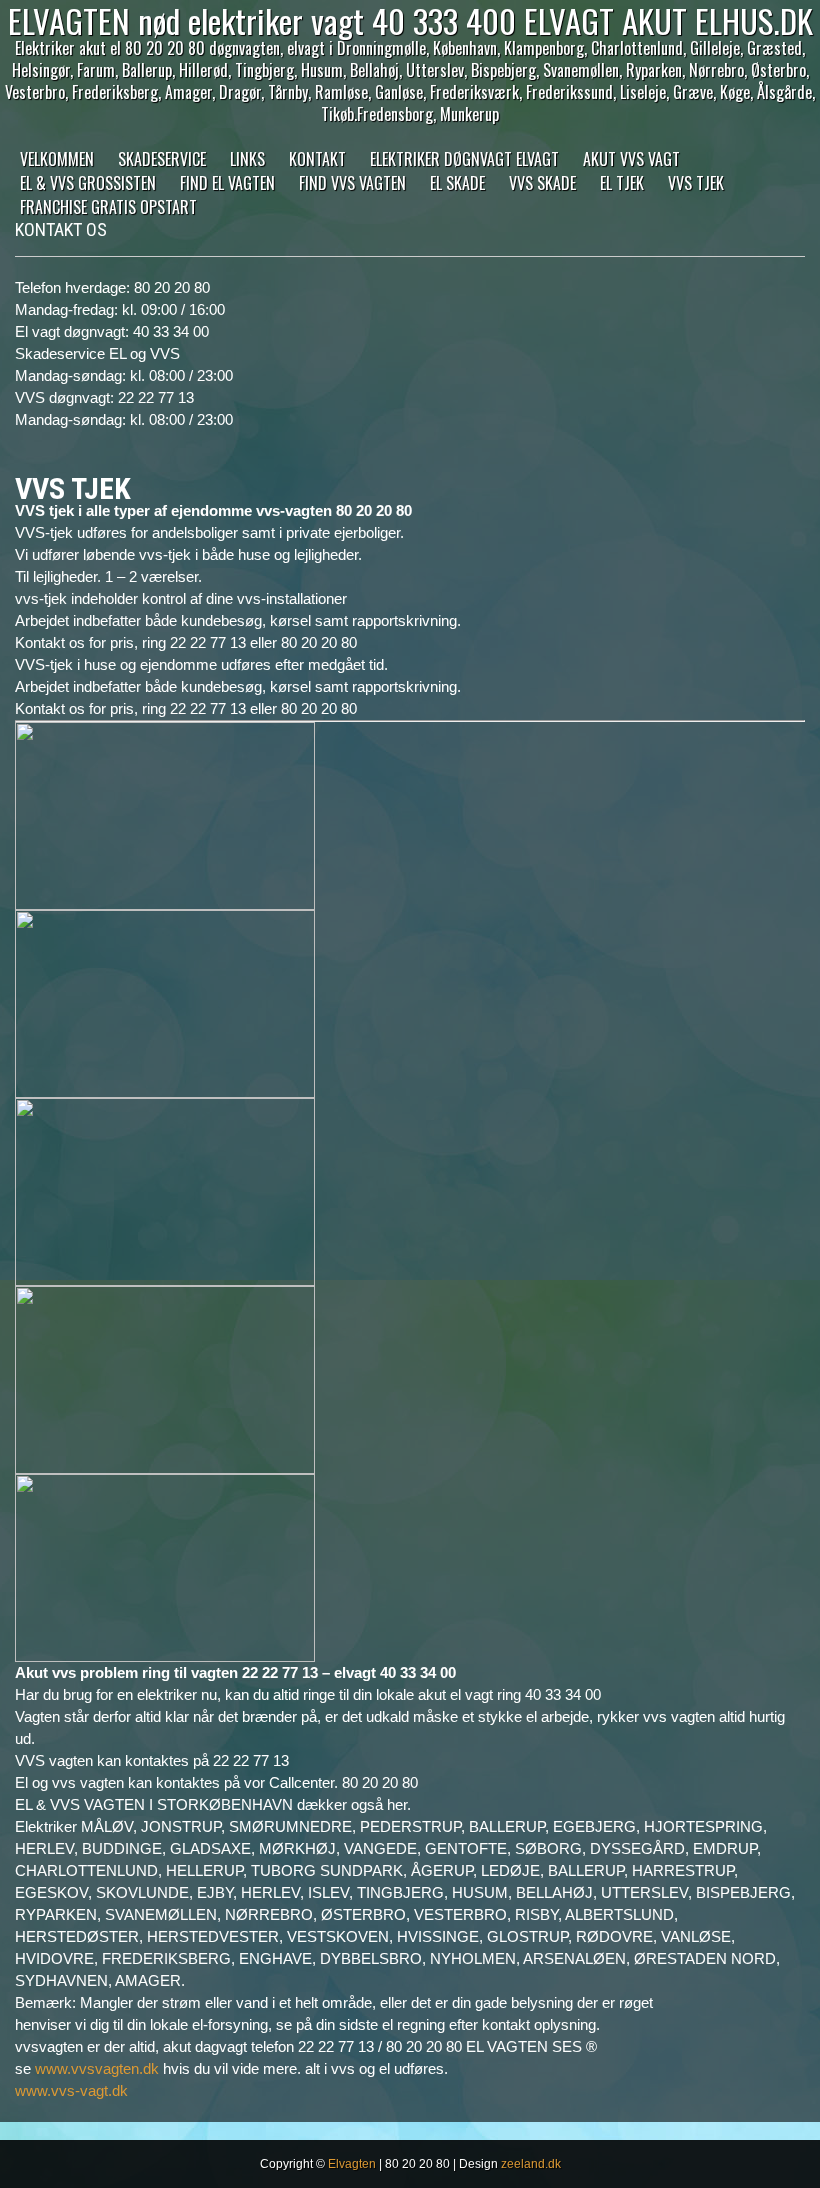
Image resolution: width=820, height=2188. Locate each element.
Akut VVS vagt (631, 159)
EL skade (457, 183)
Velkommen (57, 159)
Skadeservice (162, 159)
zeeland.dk (531, 2164)
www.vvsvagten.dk (97, 2068)
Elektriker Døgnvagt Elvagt (464, 159)
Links (247, 159)
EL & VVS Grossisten (88, 183)
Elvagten (352, 2164)
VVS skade (542, 183)
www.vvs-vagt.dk (71, 2090)
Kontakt (317, 159)
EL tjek (622, 183)
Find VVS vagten (352, 183)
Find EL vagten (227, 183)
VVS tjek (696, 183)
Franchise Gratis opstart (108, 207)
